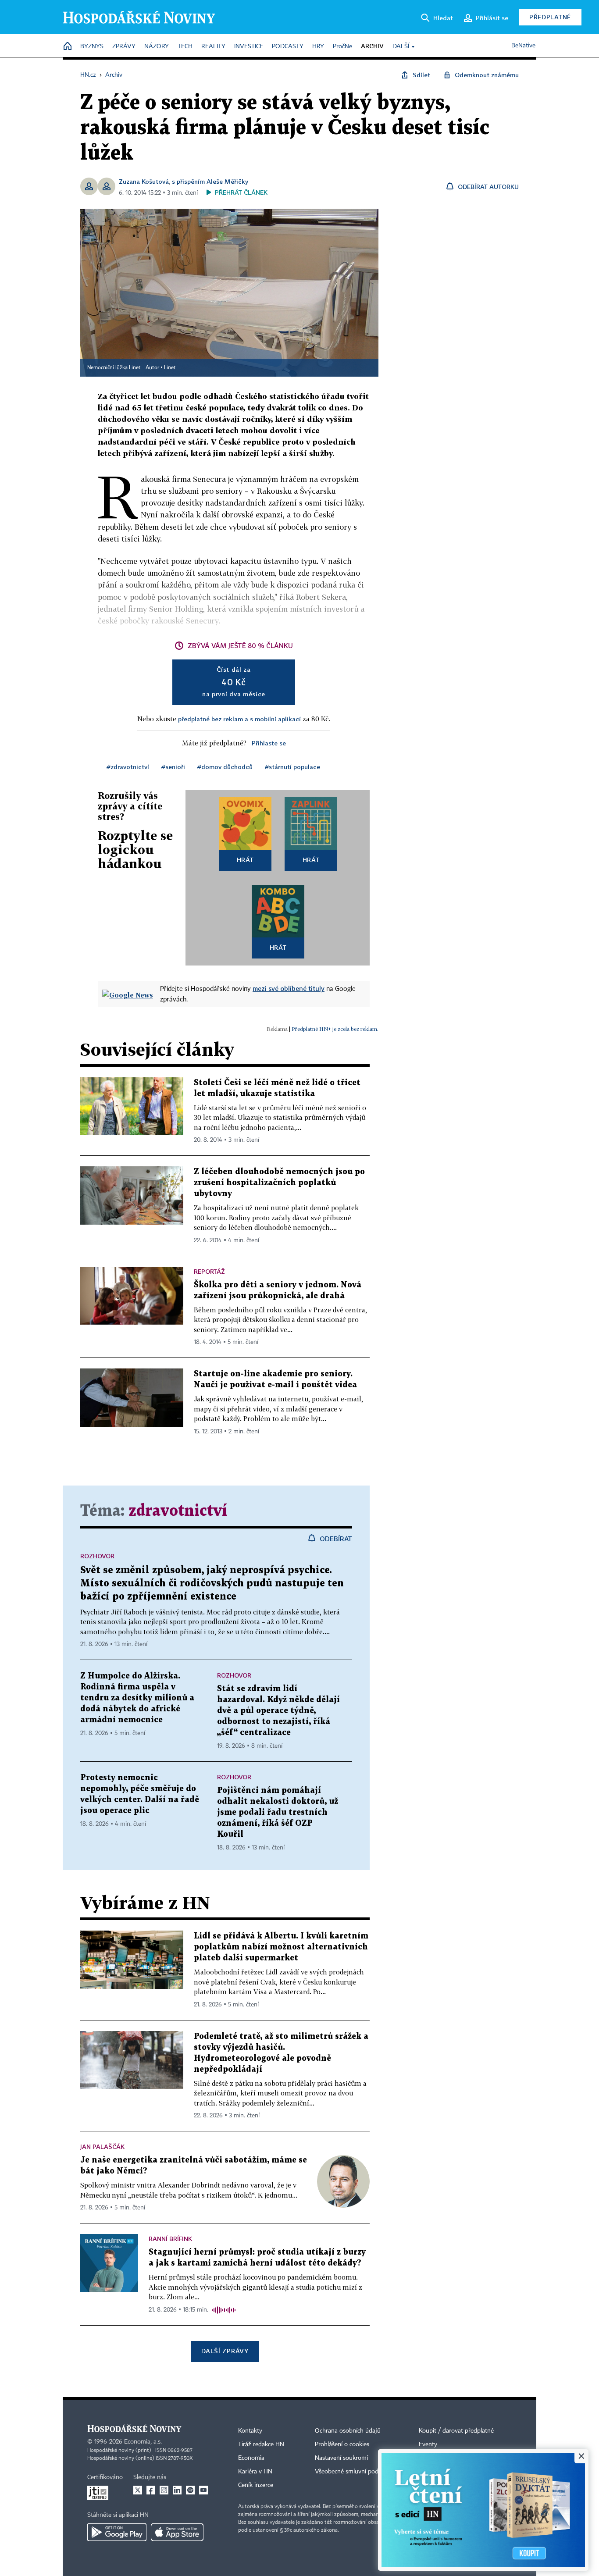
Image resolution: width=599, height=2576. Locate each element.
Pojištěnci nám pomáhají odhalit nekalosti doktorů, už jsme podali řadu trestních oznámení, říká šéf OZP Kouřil (278, 1812)
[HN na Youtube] (203, 2490)
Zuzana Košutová (144, 181)
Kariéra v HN (255, 2472)
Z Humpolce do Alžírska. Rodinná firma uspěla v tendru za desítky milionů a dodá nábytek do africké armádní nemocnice (137, 1698)
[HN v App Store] (177, 2532)
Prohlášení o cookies (342, 2444)
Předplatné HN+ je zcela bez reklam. (335, 1029)
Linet (170, 368)
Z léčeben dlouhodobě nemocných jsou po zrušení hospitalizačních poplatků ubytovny (279, 1183)
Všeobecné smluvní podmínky (355, 2472)
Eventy (428, 2444)
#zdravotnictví (128, 767)
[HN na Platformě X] (138, 2490)
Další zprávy (225, 2351)
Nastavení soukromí (341, 2458)
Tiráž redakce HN (261, 2444)
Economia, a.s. (143, 2442)
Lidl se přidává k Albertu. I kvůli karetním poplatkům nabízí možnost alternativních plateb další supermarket (281, 1947)
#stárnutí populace (292, 767)
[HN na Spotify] (190, 2490)
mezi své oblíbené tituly (289, 988)
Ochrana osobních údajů (348, 2431)
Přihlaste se (269, 743)
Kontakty (250, 2431)
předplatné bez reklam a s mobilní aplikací (239, 719)
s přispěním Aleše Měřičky (210, 181)
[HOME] (68, 47)
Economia (251, 2458)
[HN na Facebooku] (151, 2490)
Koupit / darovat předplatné (456, 2431)
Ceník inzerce (256, 2485)
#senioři (173, 767)
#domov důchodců (225, 767)
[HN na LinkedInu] (177, 2490)
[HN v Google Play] (117, 2532)
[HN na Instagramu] (164, 2490)
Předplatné (550, 17)
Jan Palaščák (102, 2147)
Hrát (245, 860)
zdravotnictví (178, 1511)
